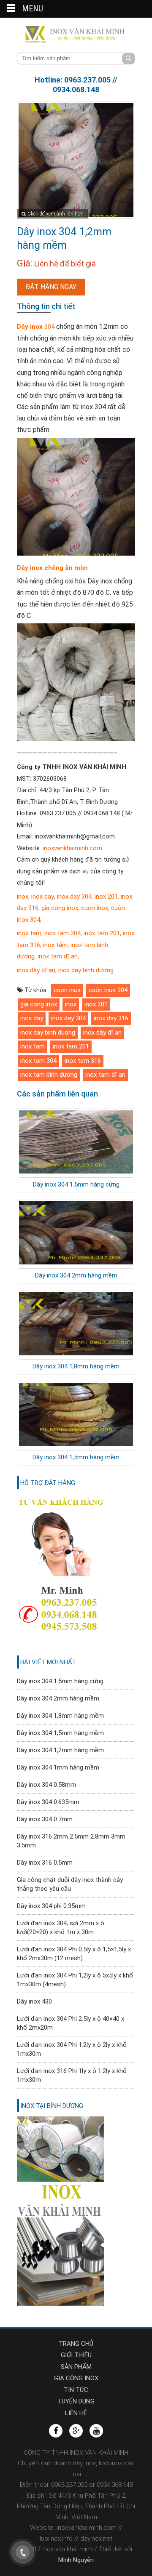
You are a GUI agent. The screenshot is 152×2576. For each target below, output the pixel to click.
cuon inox (95, 908)
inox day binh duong (48, 1033)
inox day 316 (111, 1018)
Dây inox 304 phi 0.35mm (51, 1906)
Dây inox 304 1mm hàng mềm (58, 1767)
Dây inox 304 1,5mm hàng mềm (76, 1457)
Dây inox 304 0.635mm (48, 1802)
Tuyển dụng (76, 2401)
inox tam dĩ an (57, 956)
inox (23, 897)
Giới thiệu (76, 2355)
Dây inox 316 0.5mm (45, 1863)
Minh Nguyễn (76, 2560)
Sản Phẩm (76, 2367)
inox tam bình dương (49, 1075)
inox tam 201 (102, 933)
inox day (43, 897)
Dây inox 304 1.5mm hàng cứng (76, 1184)
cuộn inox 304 (108, 990)
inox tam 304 (62, 933)
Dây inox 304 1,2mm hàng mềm (60, 1750)
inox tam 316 (83, 1061)
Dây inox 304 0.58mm (46, 1785)
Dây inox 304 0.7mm (45, 1819)
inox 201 (106, 897)
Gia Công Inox (76, 2378)
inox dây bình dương (86, 970)
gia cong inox (60, 908)
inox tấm (54, 945)
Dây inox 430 (34, 2001)
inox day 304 (74, 897)
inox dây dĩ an (36, 970)
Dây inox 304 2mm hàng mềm (76, 1275)
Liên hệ (76, 2413)
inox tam (29, 933)
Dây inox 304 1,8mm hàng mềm (76, 1366)
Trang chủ (76, 2344)
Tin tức (76, 2390)
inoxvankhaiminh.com (72, 848)
